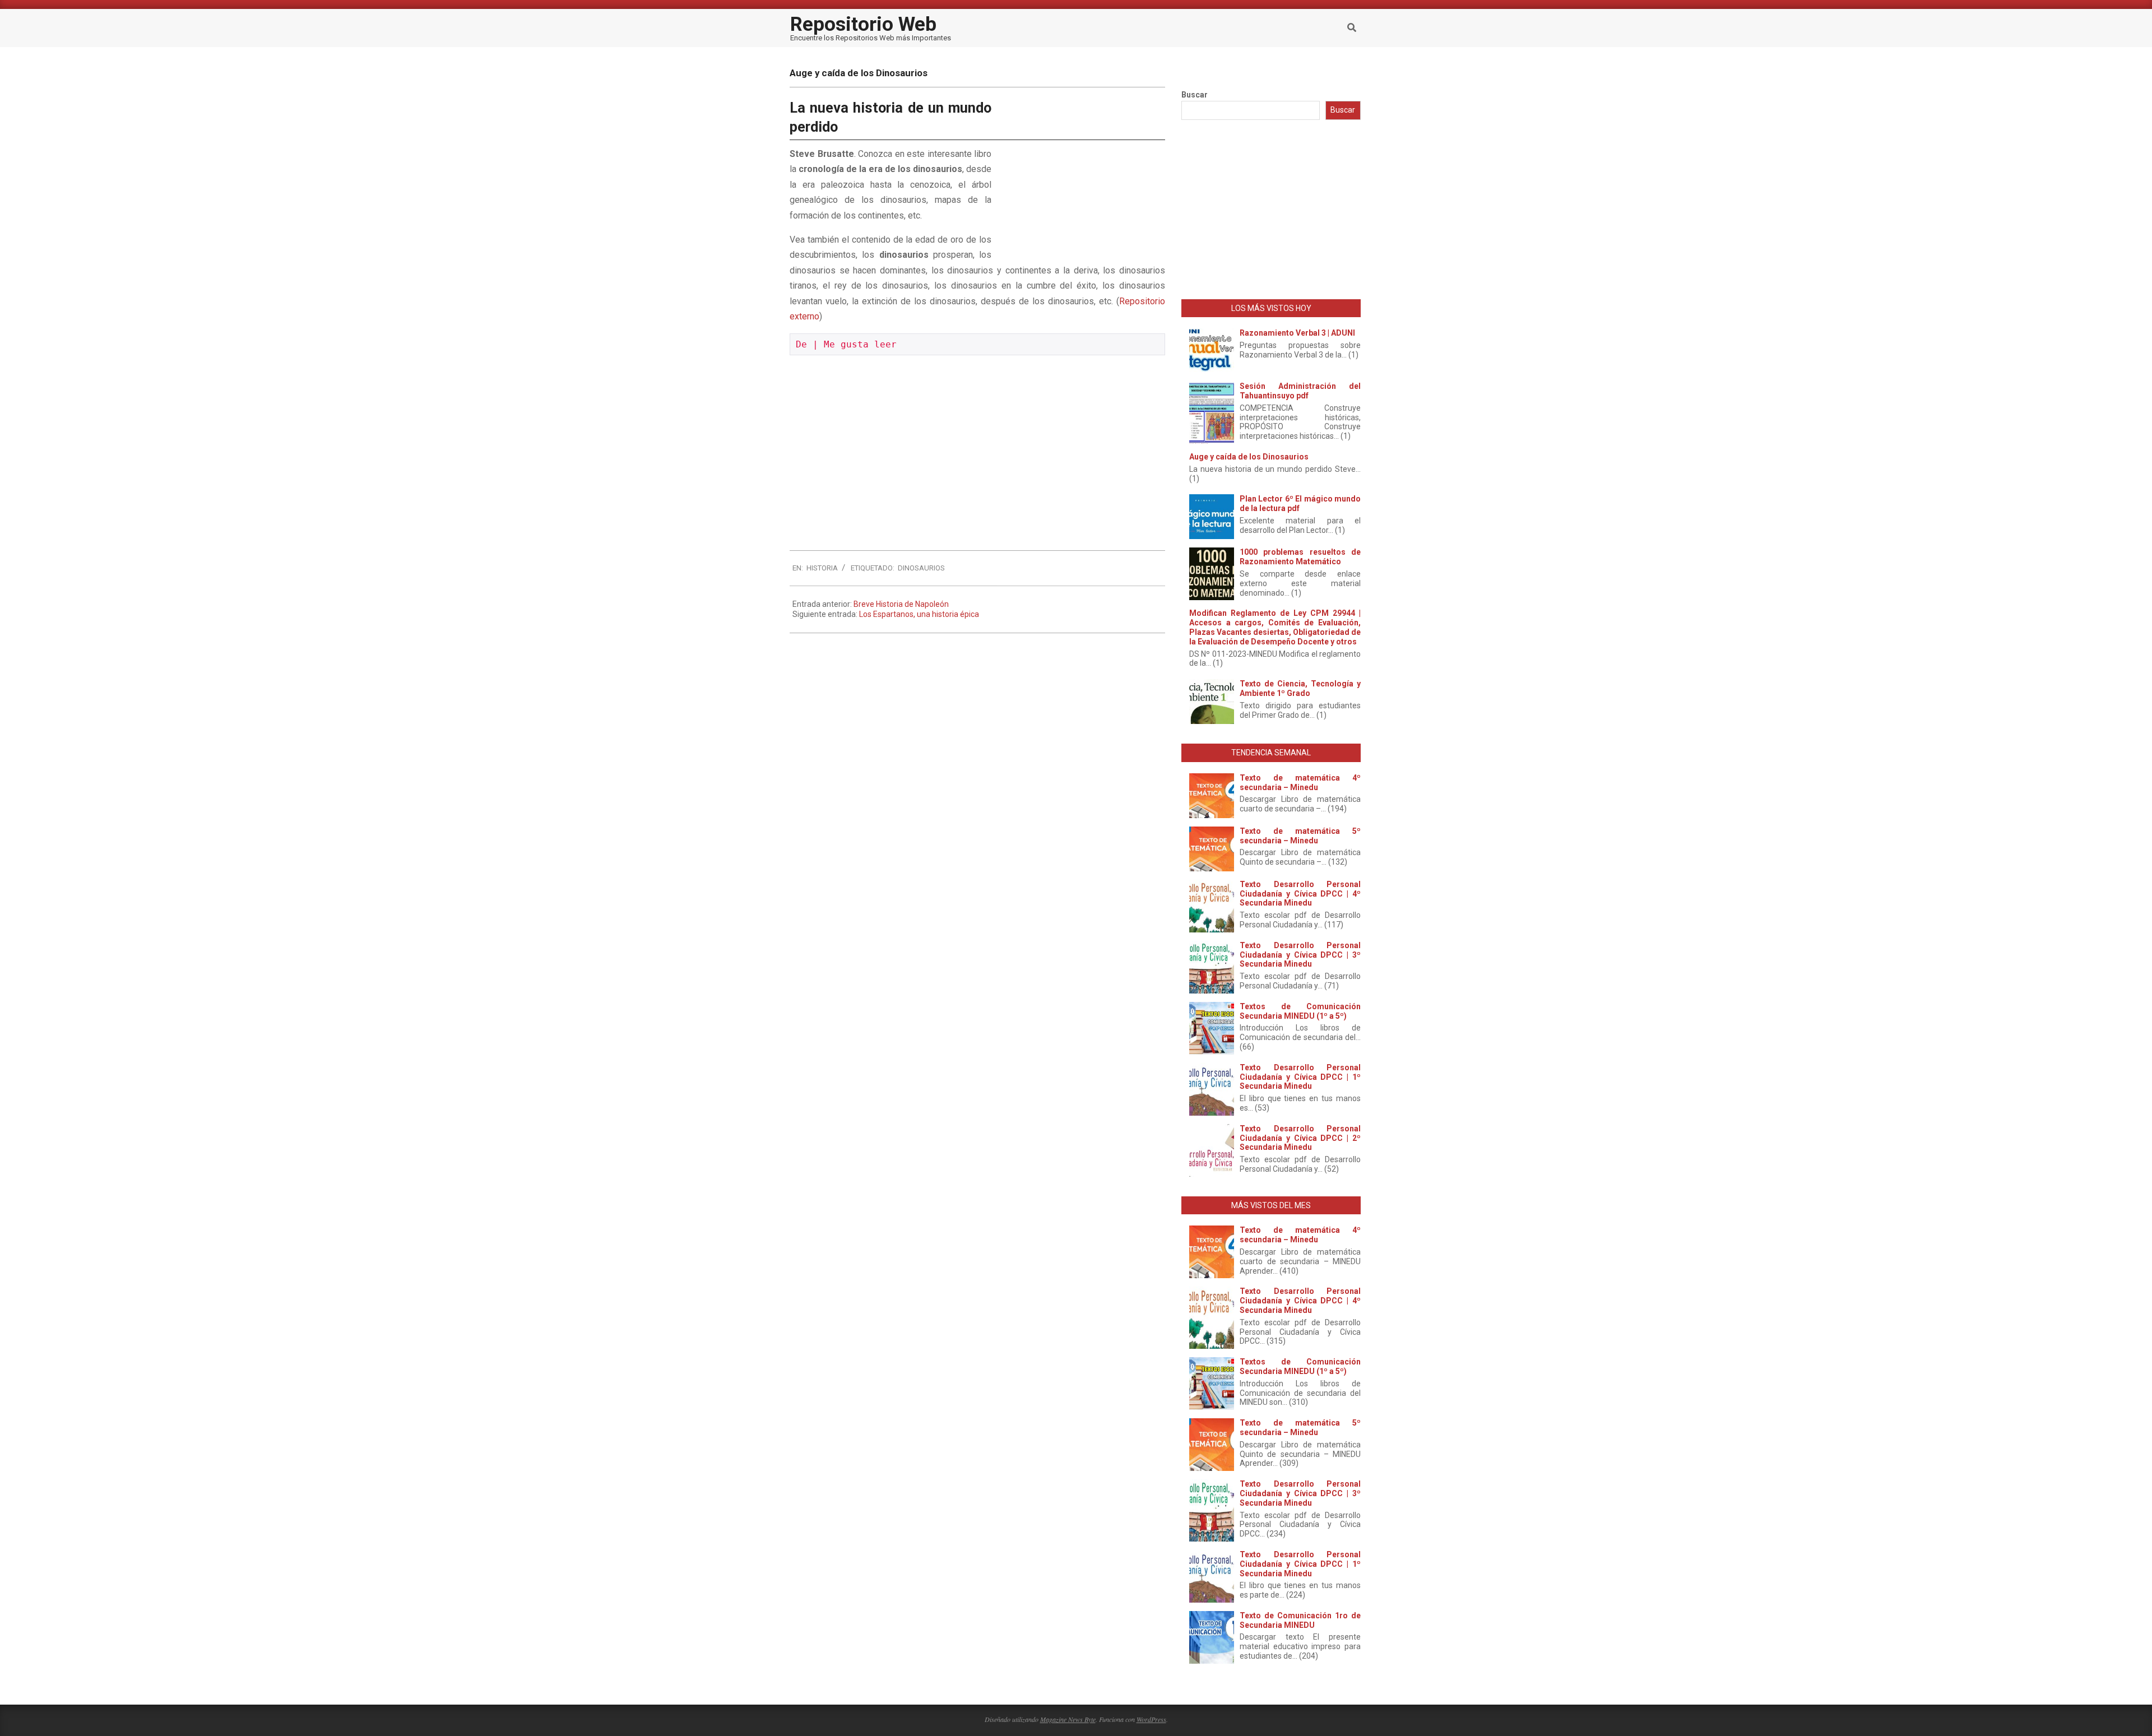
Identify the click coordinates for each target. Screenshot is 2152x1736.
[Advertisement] (1081, 174)
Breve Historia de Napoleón (901, 604)
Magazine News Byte (1068, 1719)
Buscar (1195, 95)
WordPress (1151, 1719)
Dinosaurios (921, 568)
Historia (822, 568)
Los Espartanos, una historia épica (919, 614)
